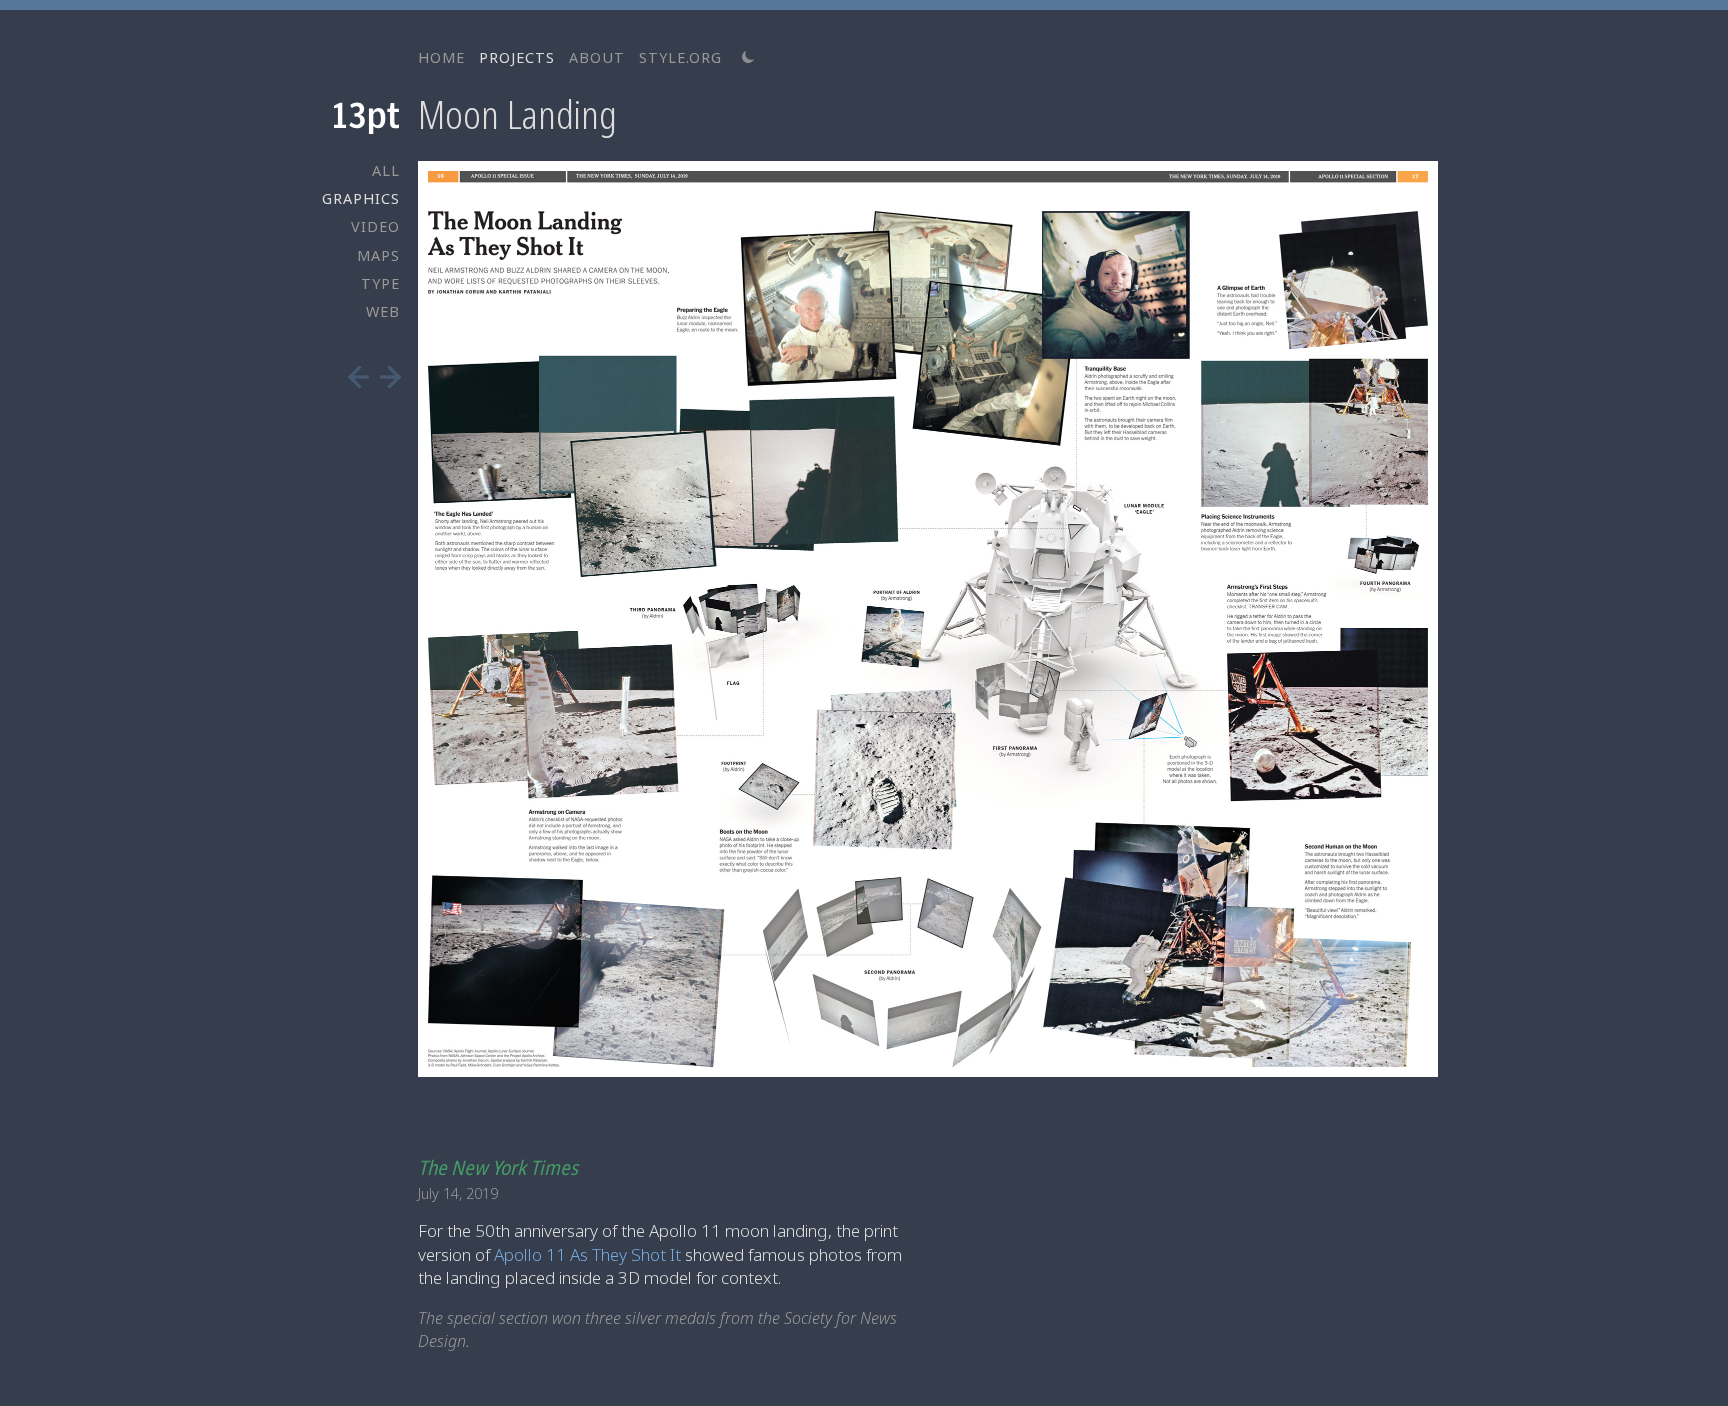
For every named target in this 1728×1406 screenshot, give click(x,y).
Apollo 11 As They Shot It (587, 1254)
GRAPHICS (361, 198)
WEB (383, 311)
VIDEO (375, 226)
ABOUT (597, 57)
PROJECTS (517, 57)
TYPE (380, 283)
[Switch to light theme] (748, 58)
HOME (441, 57)
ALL (386, 170)
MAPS (378, 255)
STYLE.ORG (680, 57)
